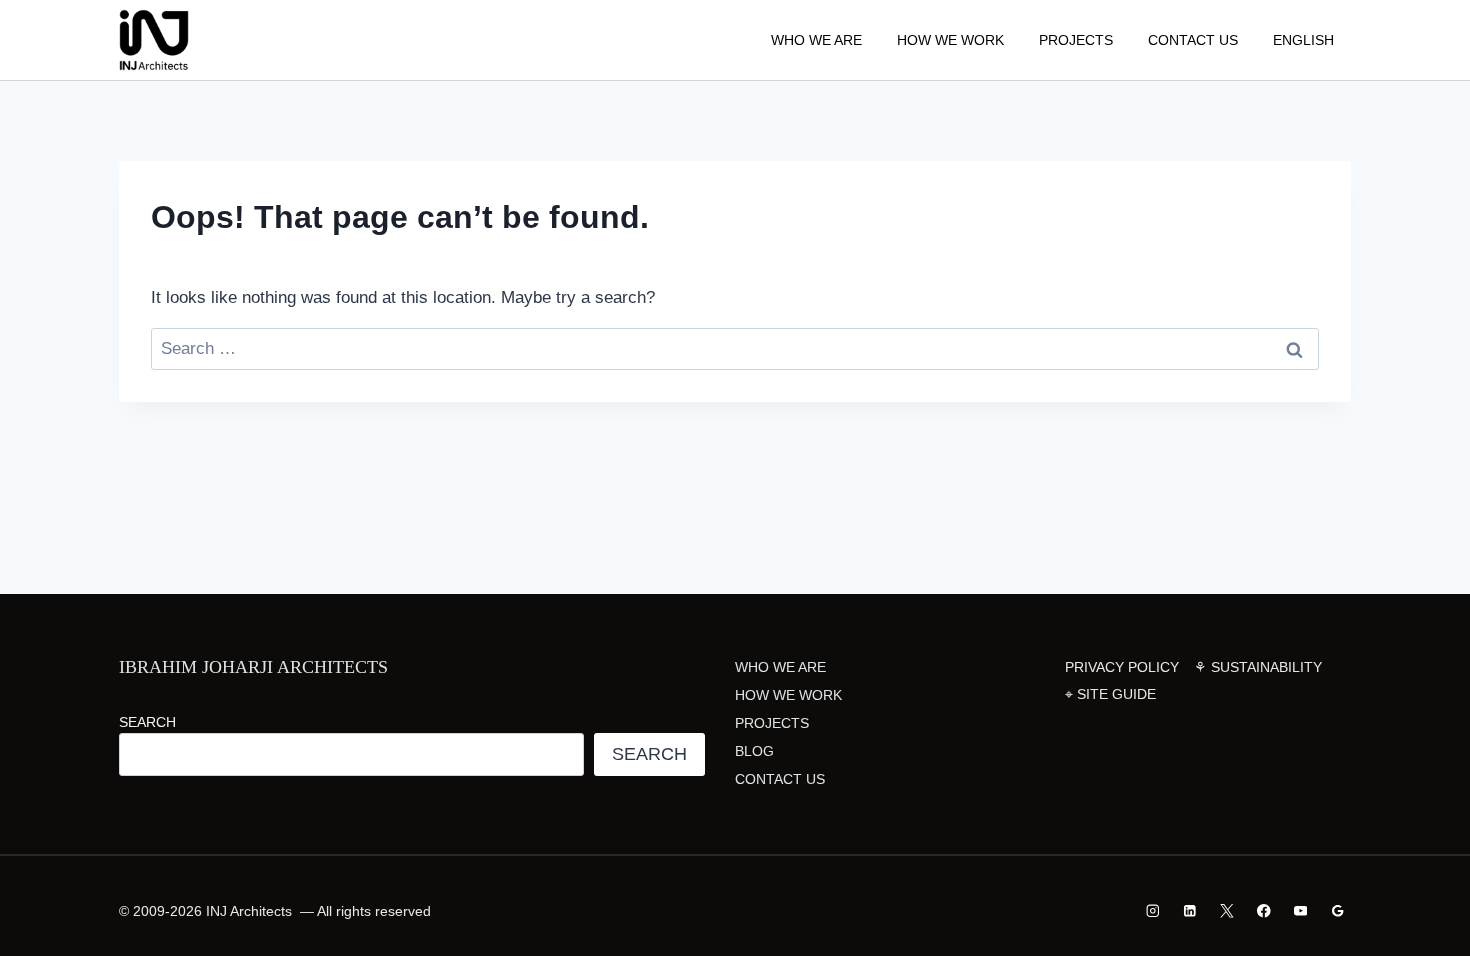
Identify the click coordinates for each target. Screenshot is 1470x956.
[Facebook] (1263, 910)
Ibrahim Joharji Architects (253, 667)
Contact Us (1193, 40)
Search (147, 722)
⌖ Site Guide (1110, 694)
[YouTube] (1300, 910)
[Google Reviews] (1337, 910)
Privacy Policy (1122, 667)
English (1303, 40)
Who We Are (816, 40)
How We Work (950, 40)
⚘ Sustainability (1258, 667)
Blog (754, 751)
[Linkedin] (1190, 910)
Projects (1076, 40)
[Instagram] (1153, 910)
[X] (1226, 910)
